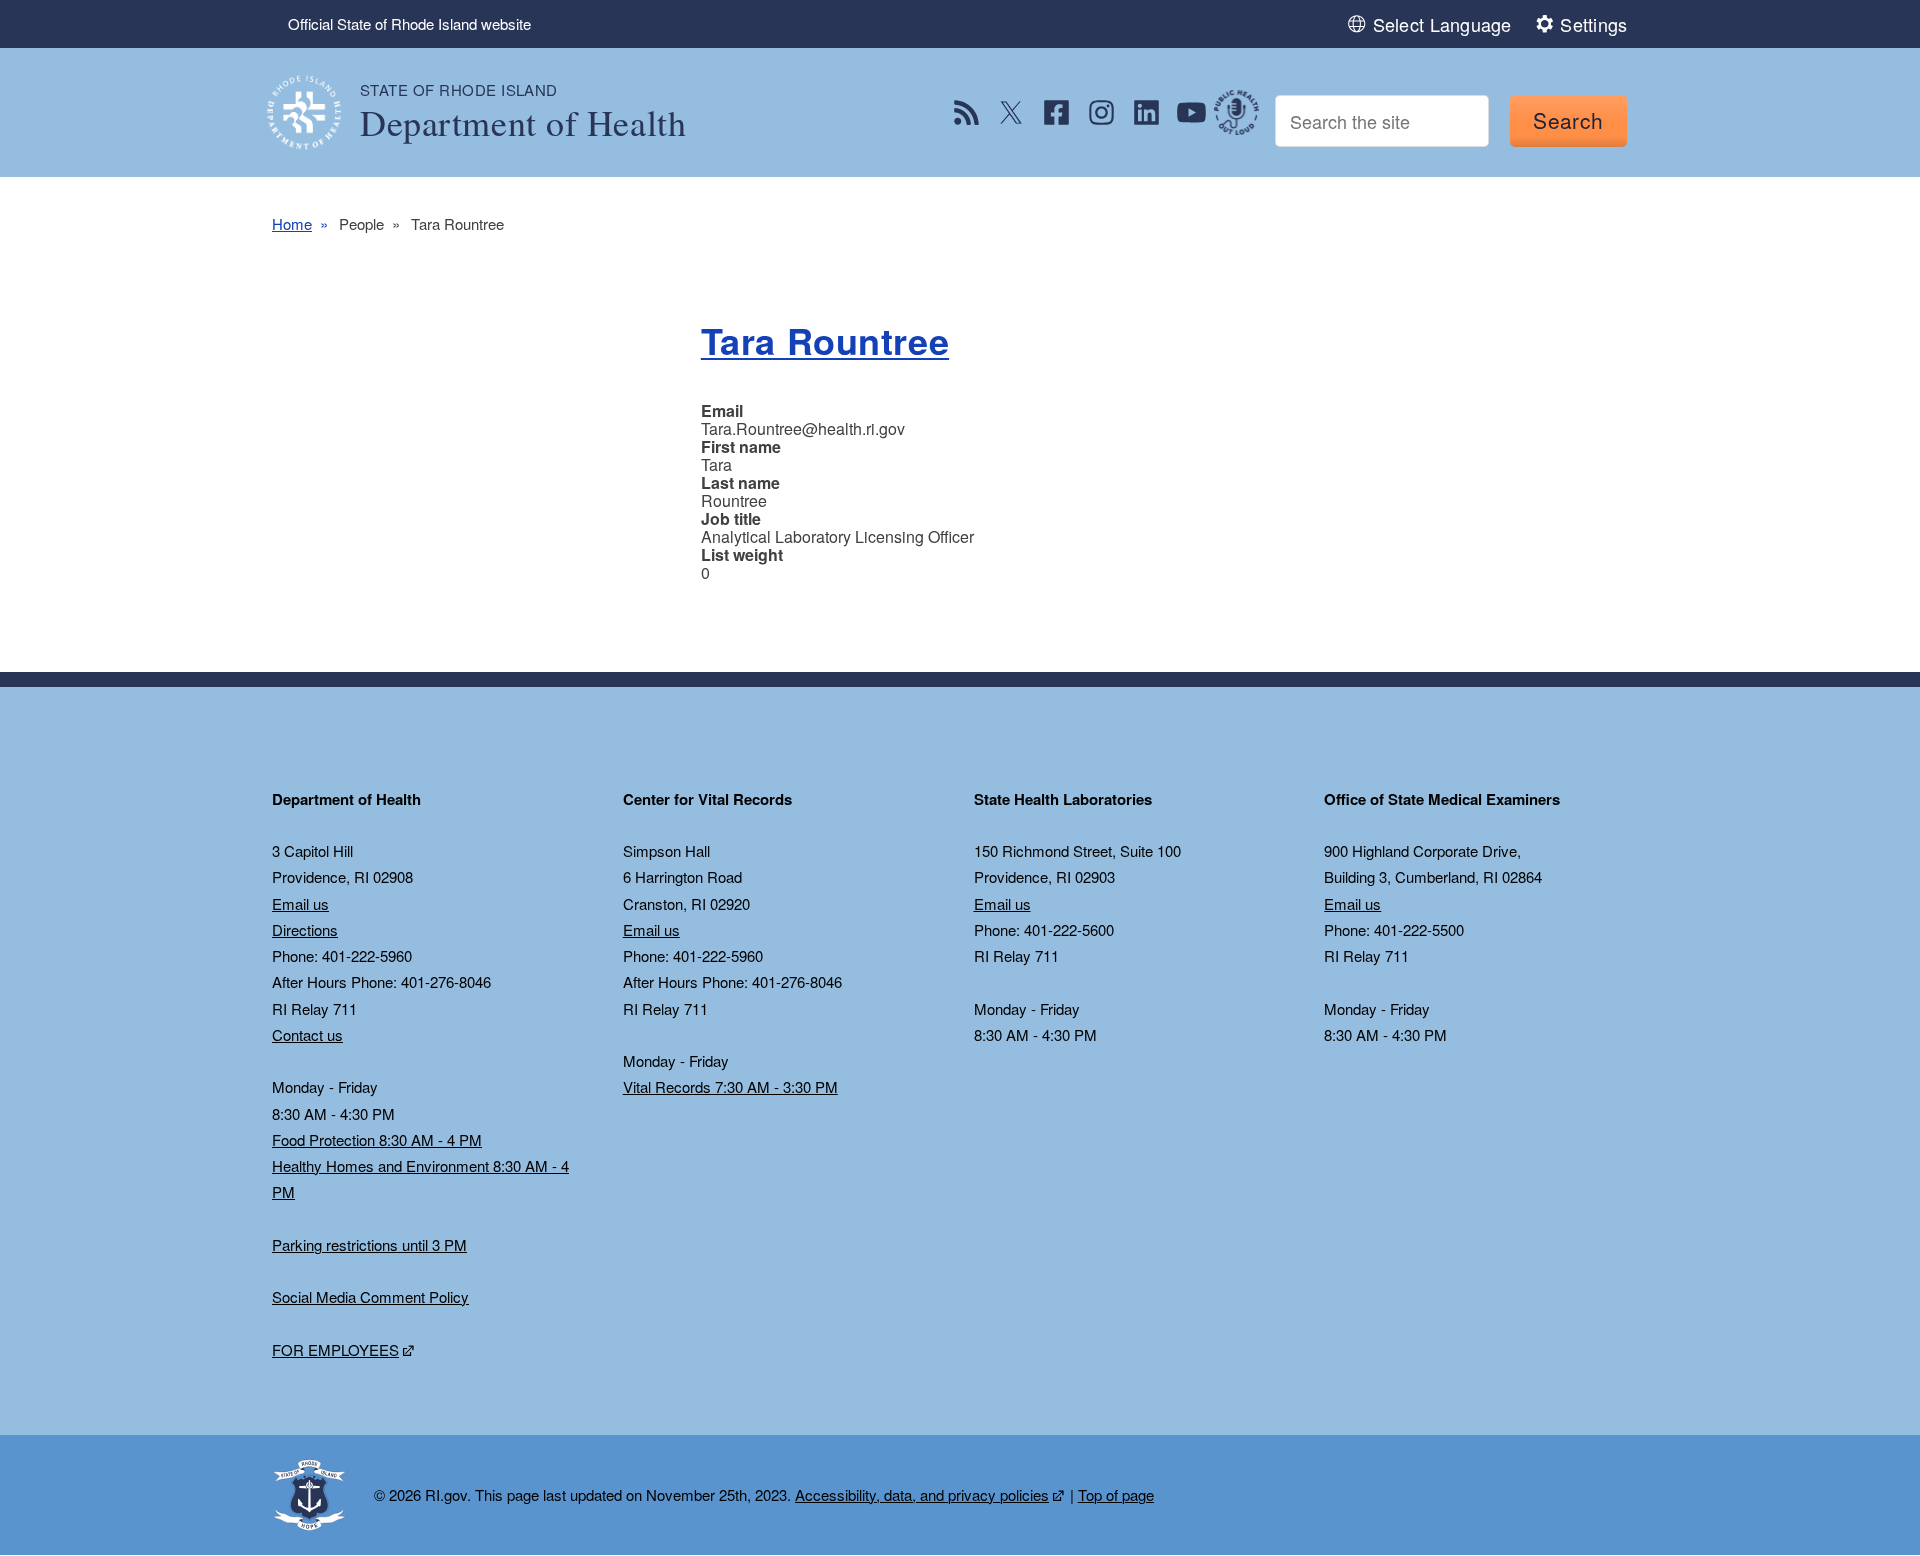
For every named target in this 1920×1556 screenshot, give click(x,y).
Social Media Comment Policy (370, 1296)
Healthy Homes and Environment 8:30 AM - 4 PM (420, 1178)
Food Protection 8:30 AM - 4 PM (377, 1139)
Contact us (307, 1034)
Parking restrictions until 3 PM (369, 1244)
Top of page (1116, 1494)
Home (292, 223)
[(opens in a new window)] (966, 112)
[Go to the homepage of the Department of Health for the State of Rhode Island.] (316, 112)
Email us (300, 903)
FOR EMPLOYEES (335, 1349)
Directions (305, 929)
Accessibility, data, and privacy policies (922, 1494)
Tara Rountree (825, 340)
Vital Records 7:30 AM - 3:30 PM (730, 1086)
